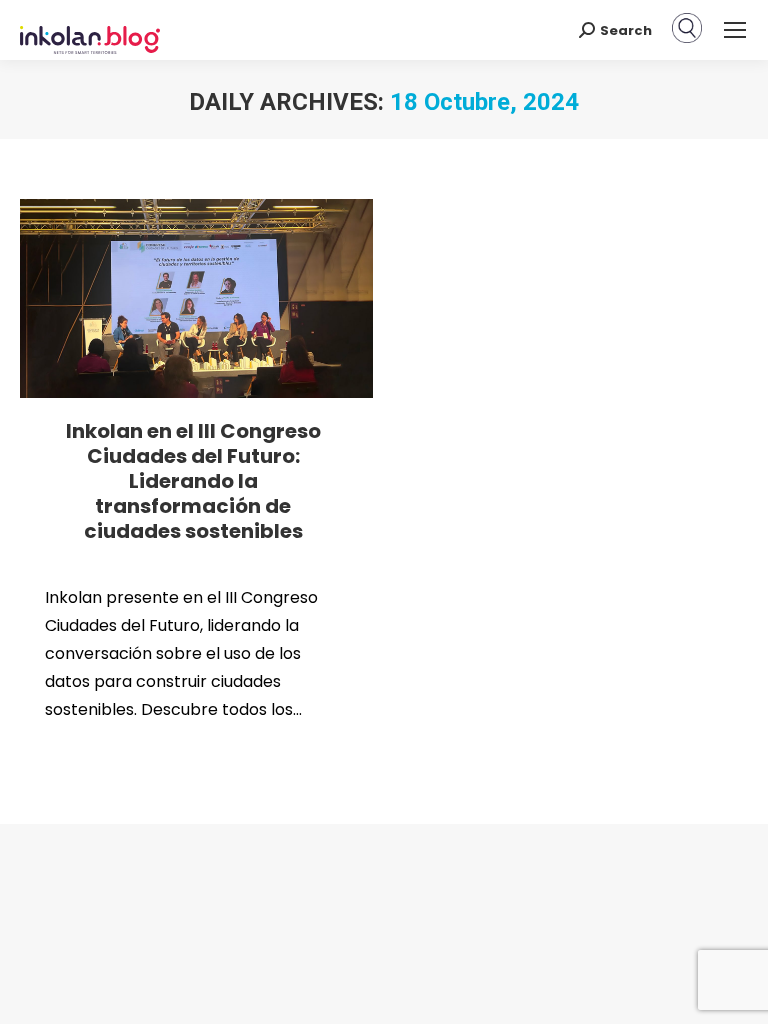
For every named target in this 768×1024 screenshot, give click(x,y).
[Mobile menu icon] (735, 30)
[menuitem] (687, 38)
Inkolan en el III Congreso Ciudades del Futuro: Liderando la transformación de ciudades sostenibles (193, 481)
